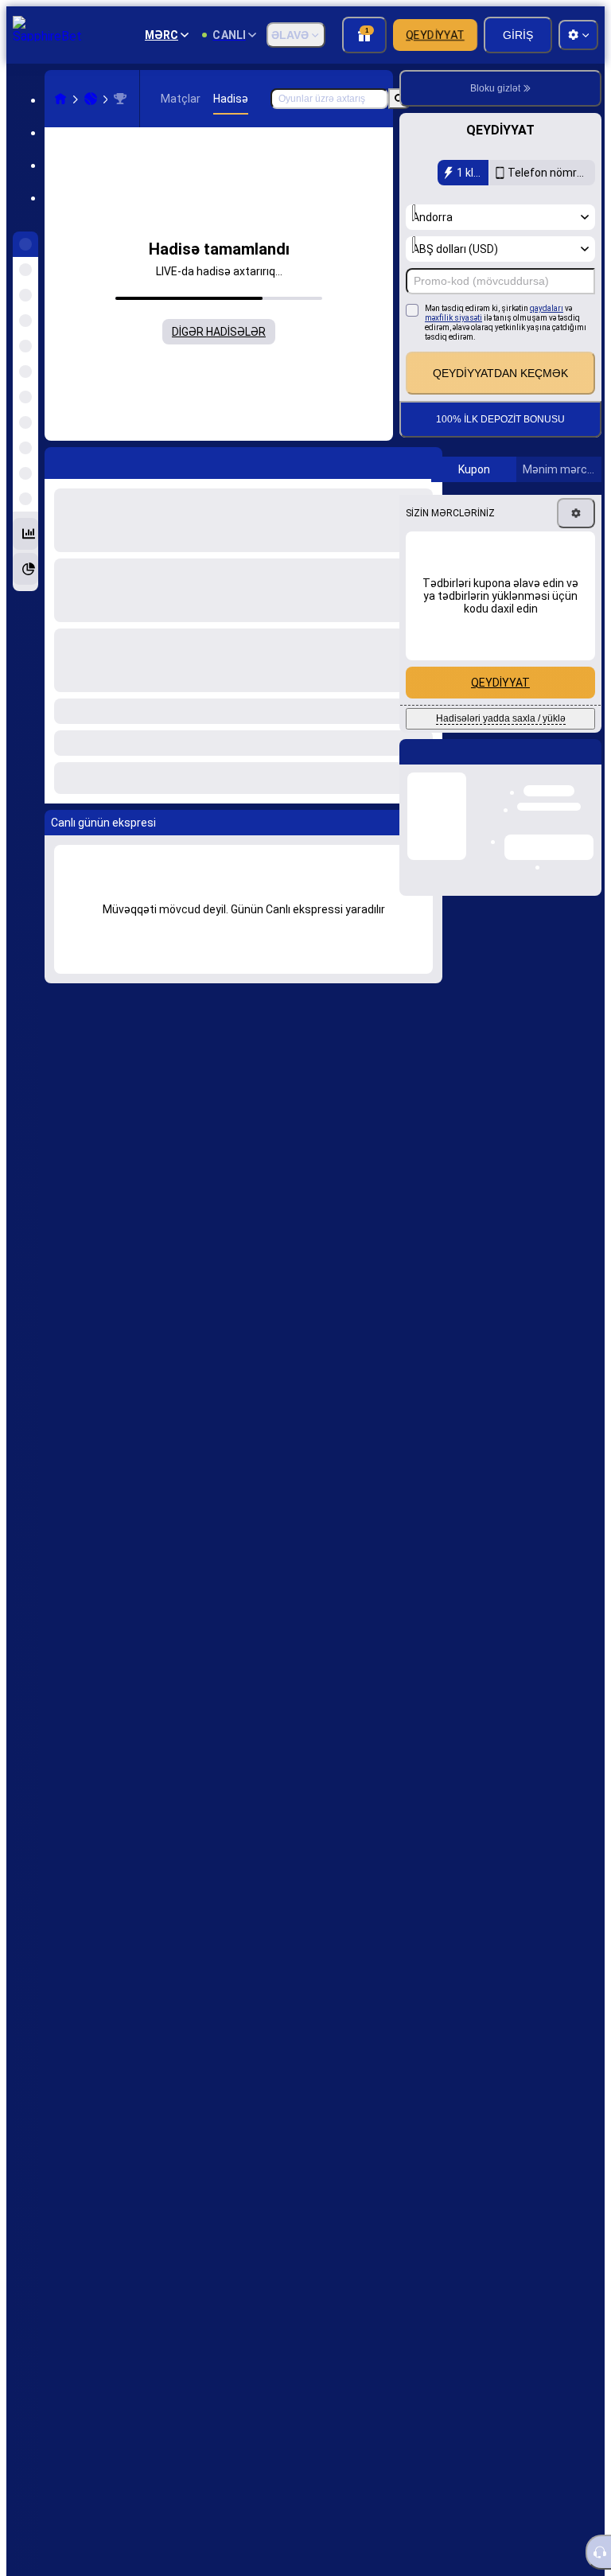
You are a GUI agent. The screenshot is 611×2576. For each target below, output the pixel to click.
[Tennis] (91, 99)
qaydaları (547, 308)
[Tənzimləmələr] (576, 513)
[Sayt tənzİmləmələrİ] (578, 35)
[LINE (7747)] (60, 99)
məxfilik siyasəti (453, 318)
